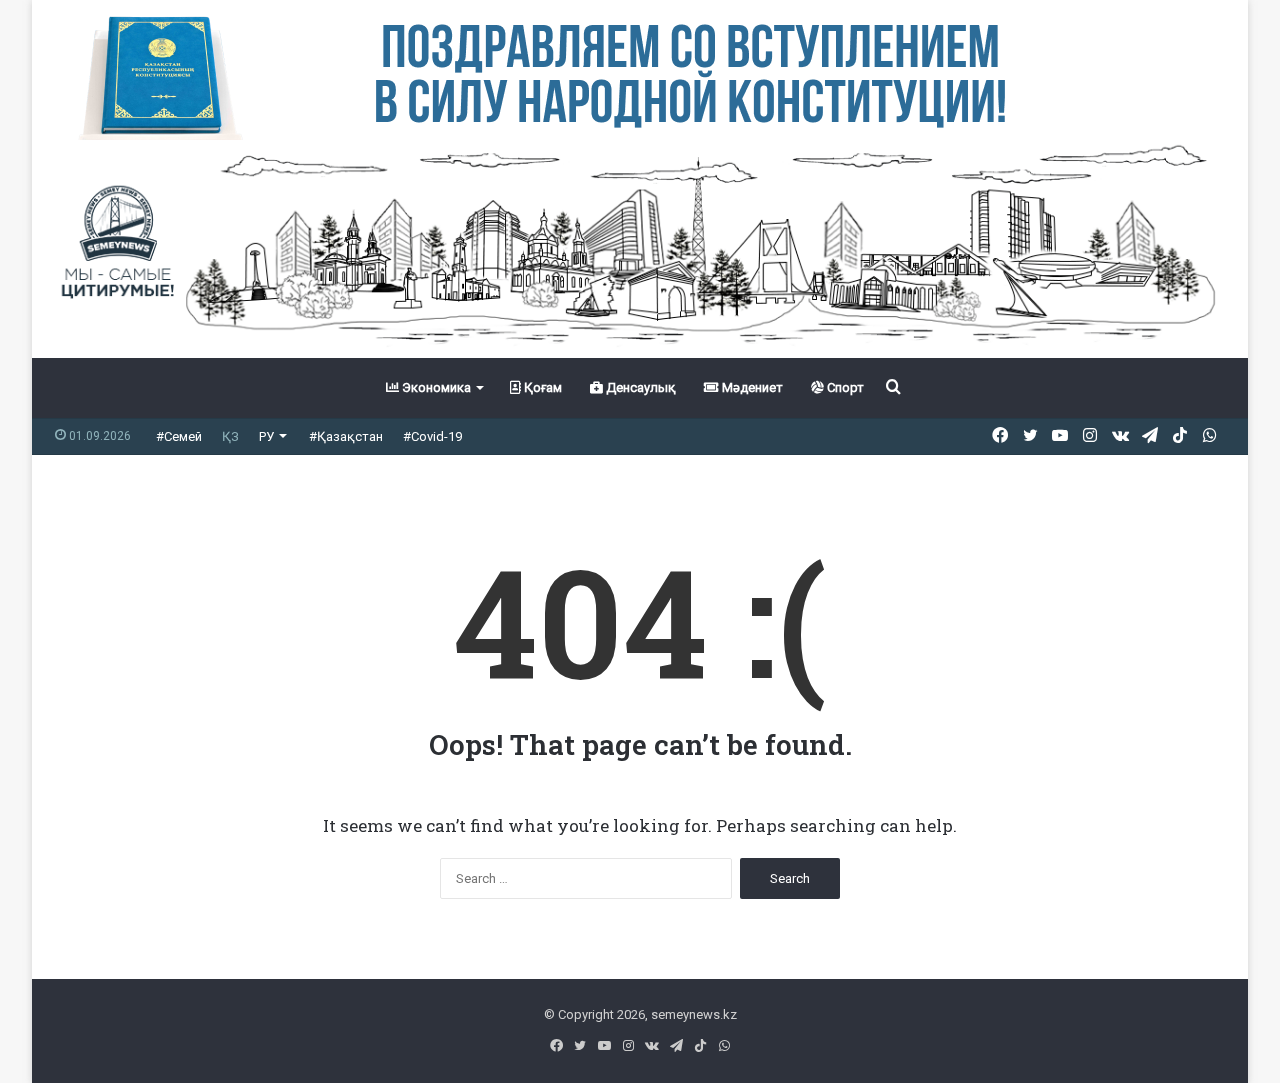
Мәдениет (751, 387)
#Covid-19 (432, 436)
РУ (266, 436)
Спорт (844, 387)
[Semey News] (640, 249)
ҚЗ (230, 436)
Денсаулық (639, 387)
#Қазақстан (346, 436)
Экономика (435, 387)
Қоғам (541, 387)
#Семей (179, 436)
